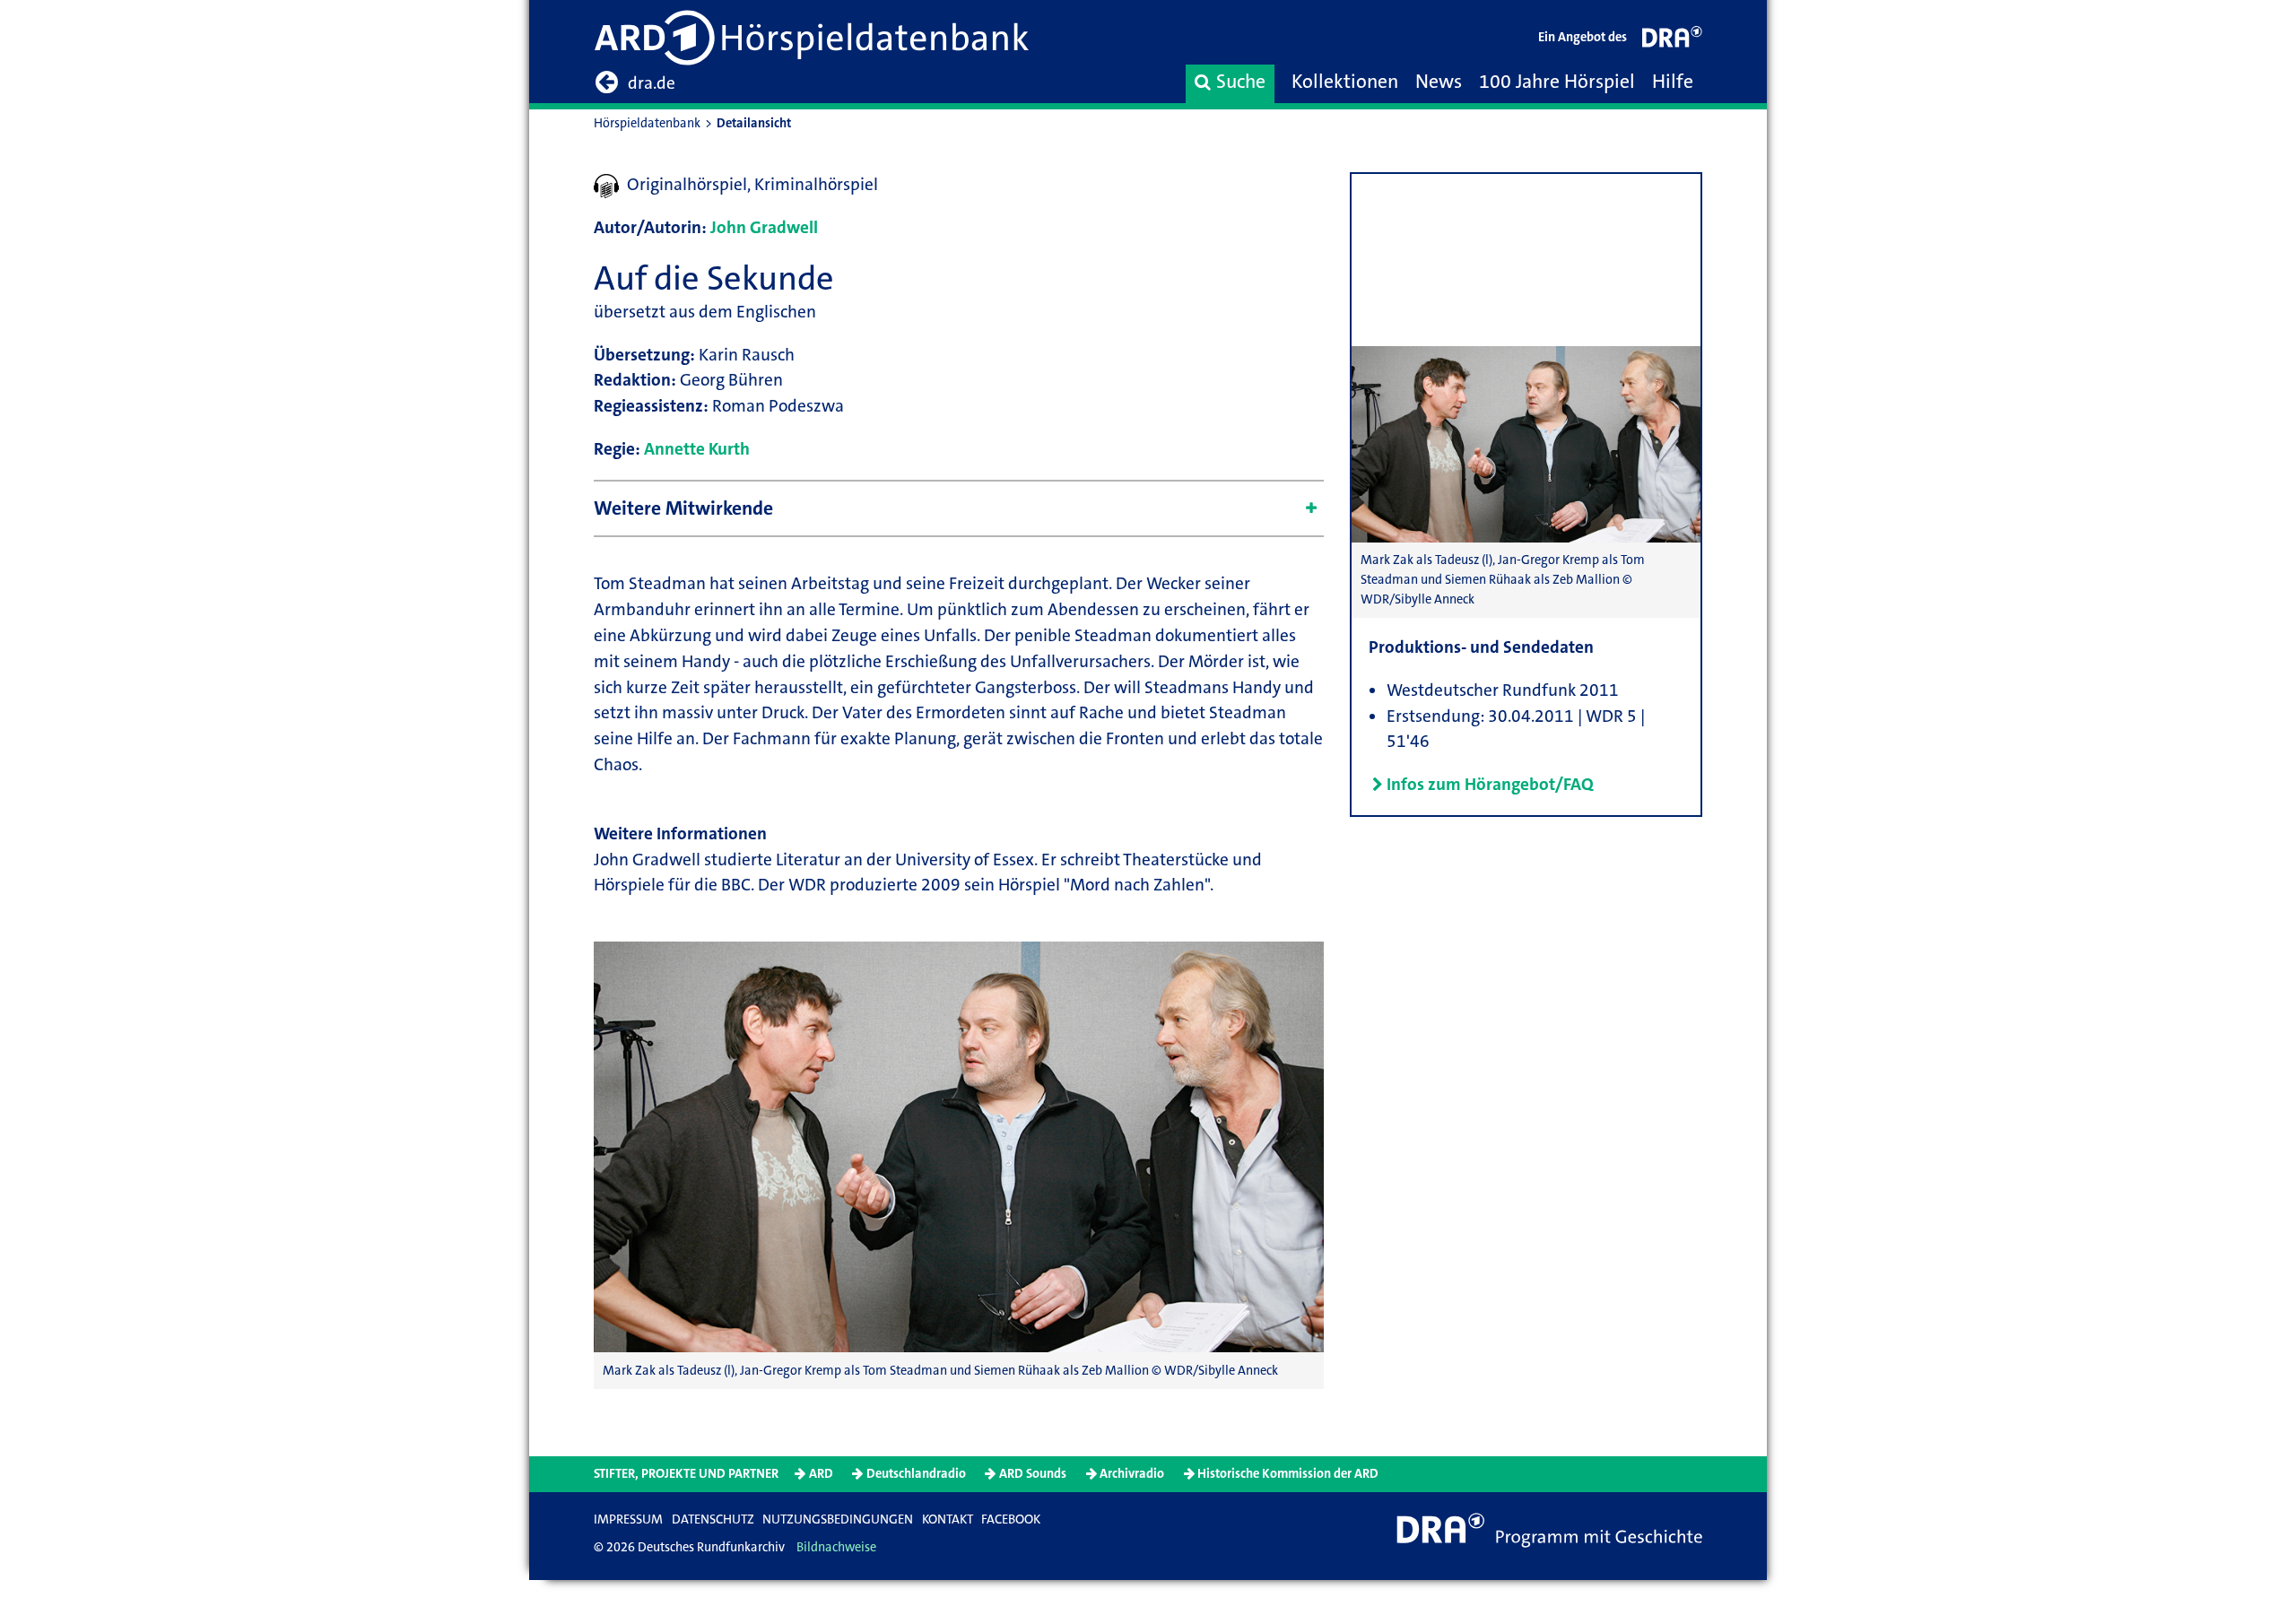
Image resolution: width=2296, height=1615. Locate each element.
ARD (821, 1474)
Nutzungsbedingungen (838, 1519)
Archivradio (1132, 1474)
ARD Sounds (1033, 1474)
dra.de (652, 83)
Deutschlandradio (916, 1474)
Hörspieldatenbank (647, 123)
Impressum (628, 1519)
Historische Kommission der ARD (1288, 1474)
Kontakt (948, 1519)
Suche (1241, 82)
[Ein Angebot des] (1673, 41)
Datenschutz (713, 1519)
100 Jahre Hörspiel (1557, 82)
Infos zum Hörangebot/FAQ (1490, 784)
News (1439, 82)
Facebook (1011, 1519)
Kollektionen (1345, 82)
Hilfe (1673, 82)
